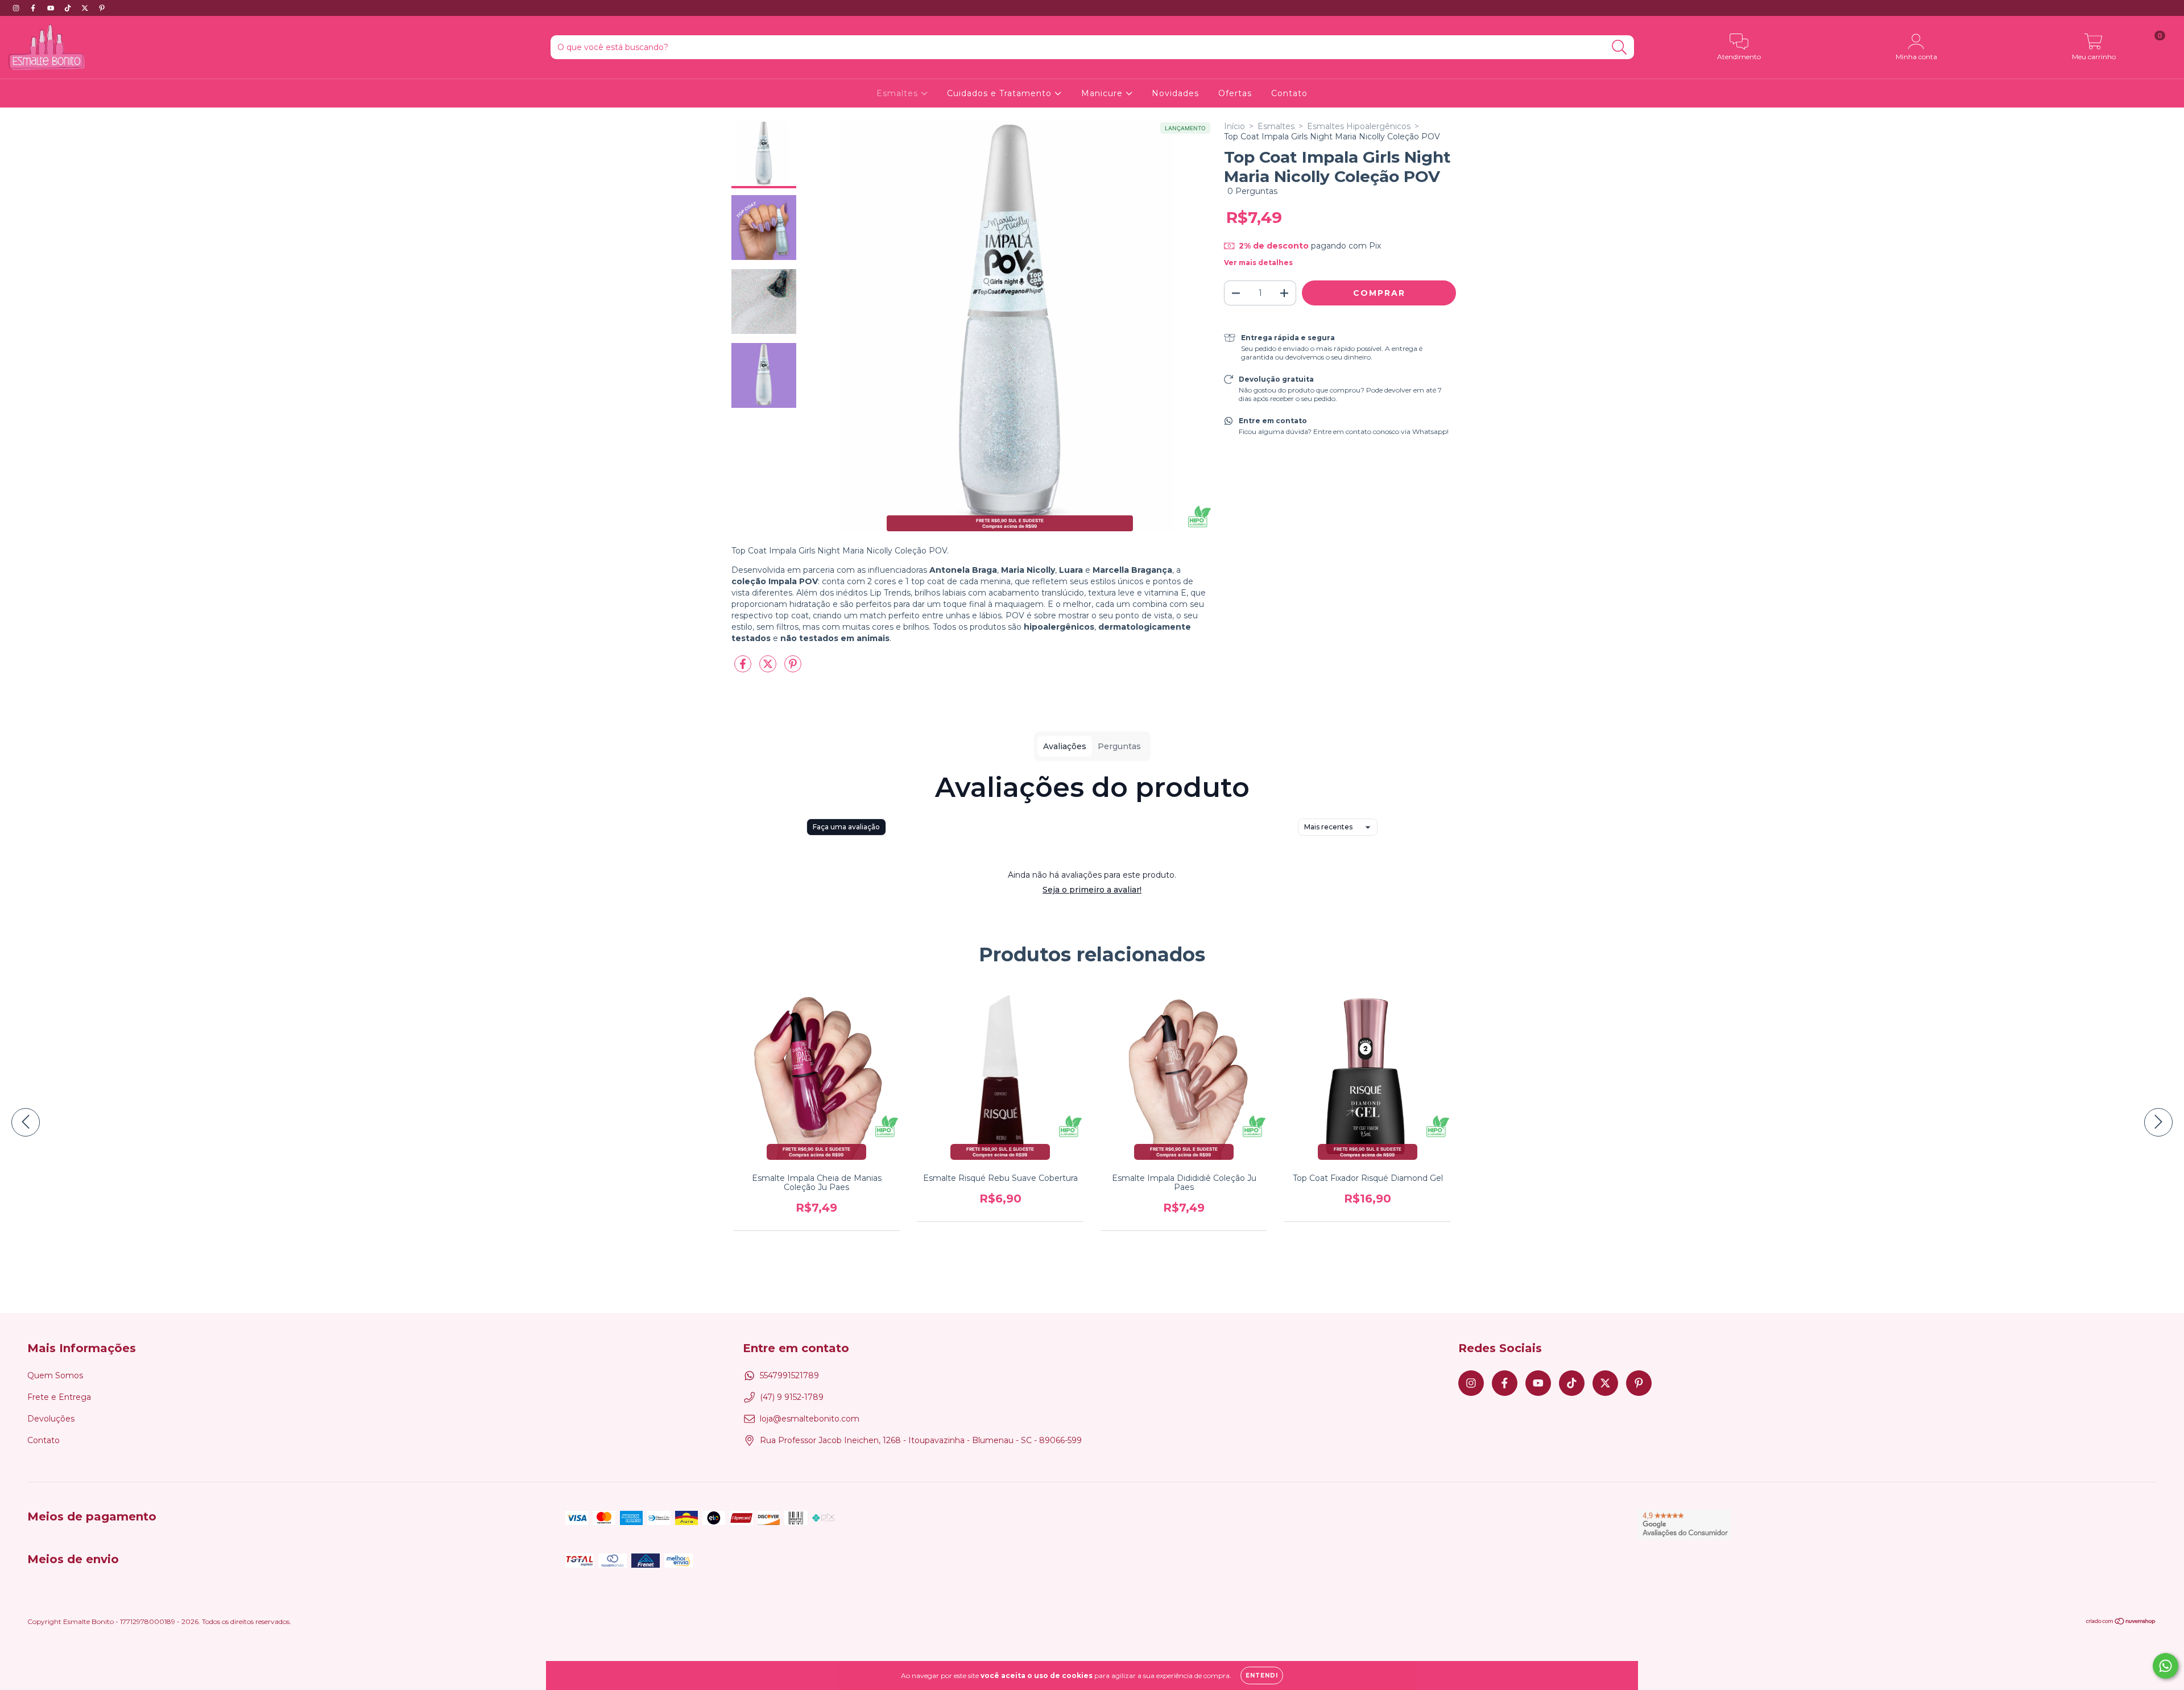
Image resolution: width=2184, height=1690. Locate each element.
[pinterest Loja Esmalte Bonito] (102, 8)
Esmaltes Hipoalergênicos (1359, 126)
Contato (1289, 93)
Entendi (1262, 1675)
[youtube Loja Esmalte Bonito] (52, 8)
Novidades (1175, 93)
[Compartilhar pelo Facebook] (744, 668)
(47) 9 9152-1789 (792, 1397)
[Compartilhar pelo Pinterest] (793, 668)
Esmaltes (899, 93)
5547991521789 (789, 1375)
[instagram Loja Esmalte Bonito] (17, 8)
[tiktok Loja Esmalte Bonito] (69, 8)
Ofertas (1235, 93)
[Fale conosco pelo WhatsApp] (2166, 1666)
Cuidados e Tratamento (1001, 93)
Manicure (1103, 93)
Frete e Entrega (59, 1397)
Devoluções (51, 1419)
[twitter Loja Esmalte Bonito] (86, 8)
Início (1234, 126)
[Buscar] (1620, 47)
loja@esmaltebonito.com (810, 1419)
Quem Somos (55, 1375)
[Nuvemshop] (2121, 1623)
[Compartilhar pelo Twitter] (769, 668)
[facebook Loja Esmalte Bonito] (34, 8)
